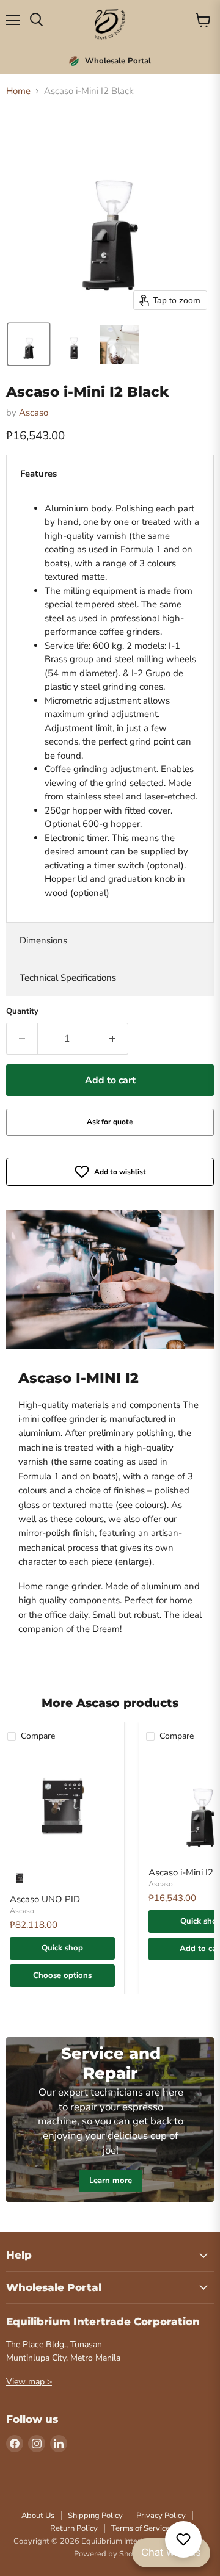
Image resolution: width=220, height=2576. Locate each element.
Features (38, 474)
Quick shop (62, 1948)
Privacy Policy (161, 2516)
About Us (38, 2516)
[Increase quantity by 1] (113, 1039)
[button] (29, 344)
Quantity (22, 1012)
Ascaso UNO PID (45, 1899)
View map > (29, 2382)
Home (18, 91)
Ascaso (34, 413)
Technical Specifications (68, 978)
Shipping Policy (95, 2516)
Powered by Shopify (110, 2554)
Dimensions (43, 940)
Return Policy (74, 2528)
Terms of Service (141, 2528)
